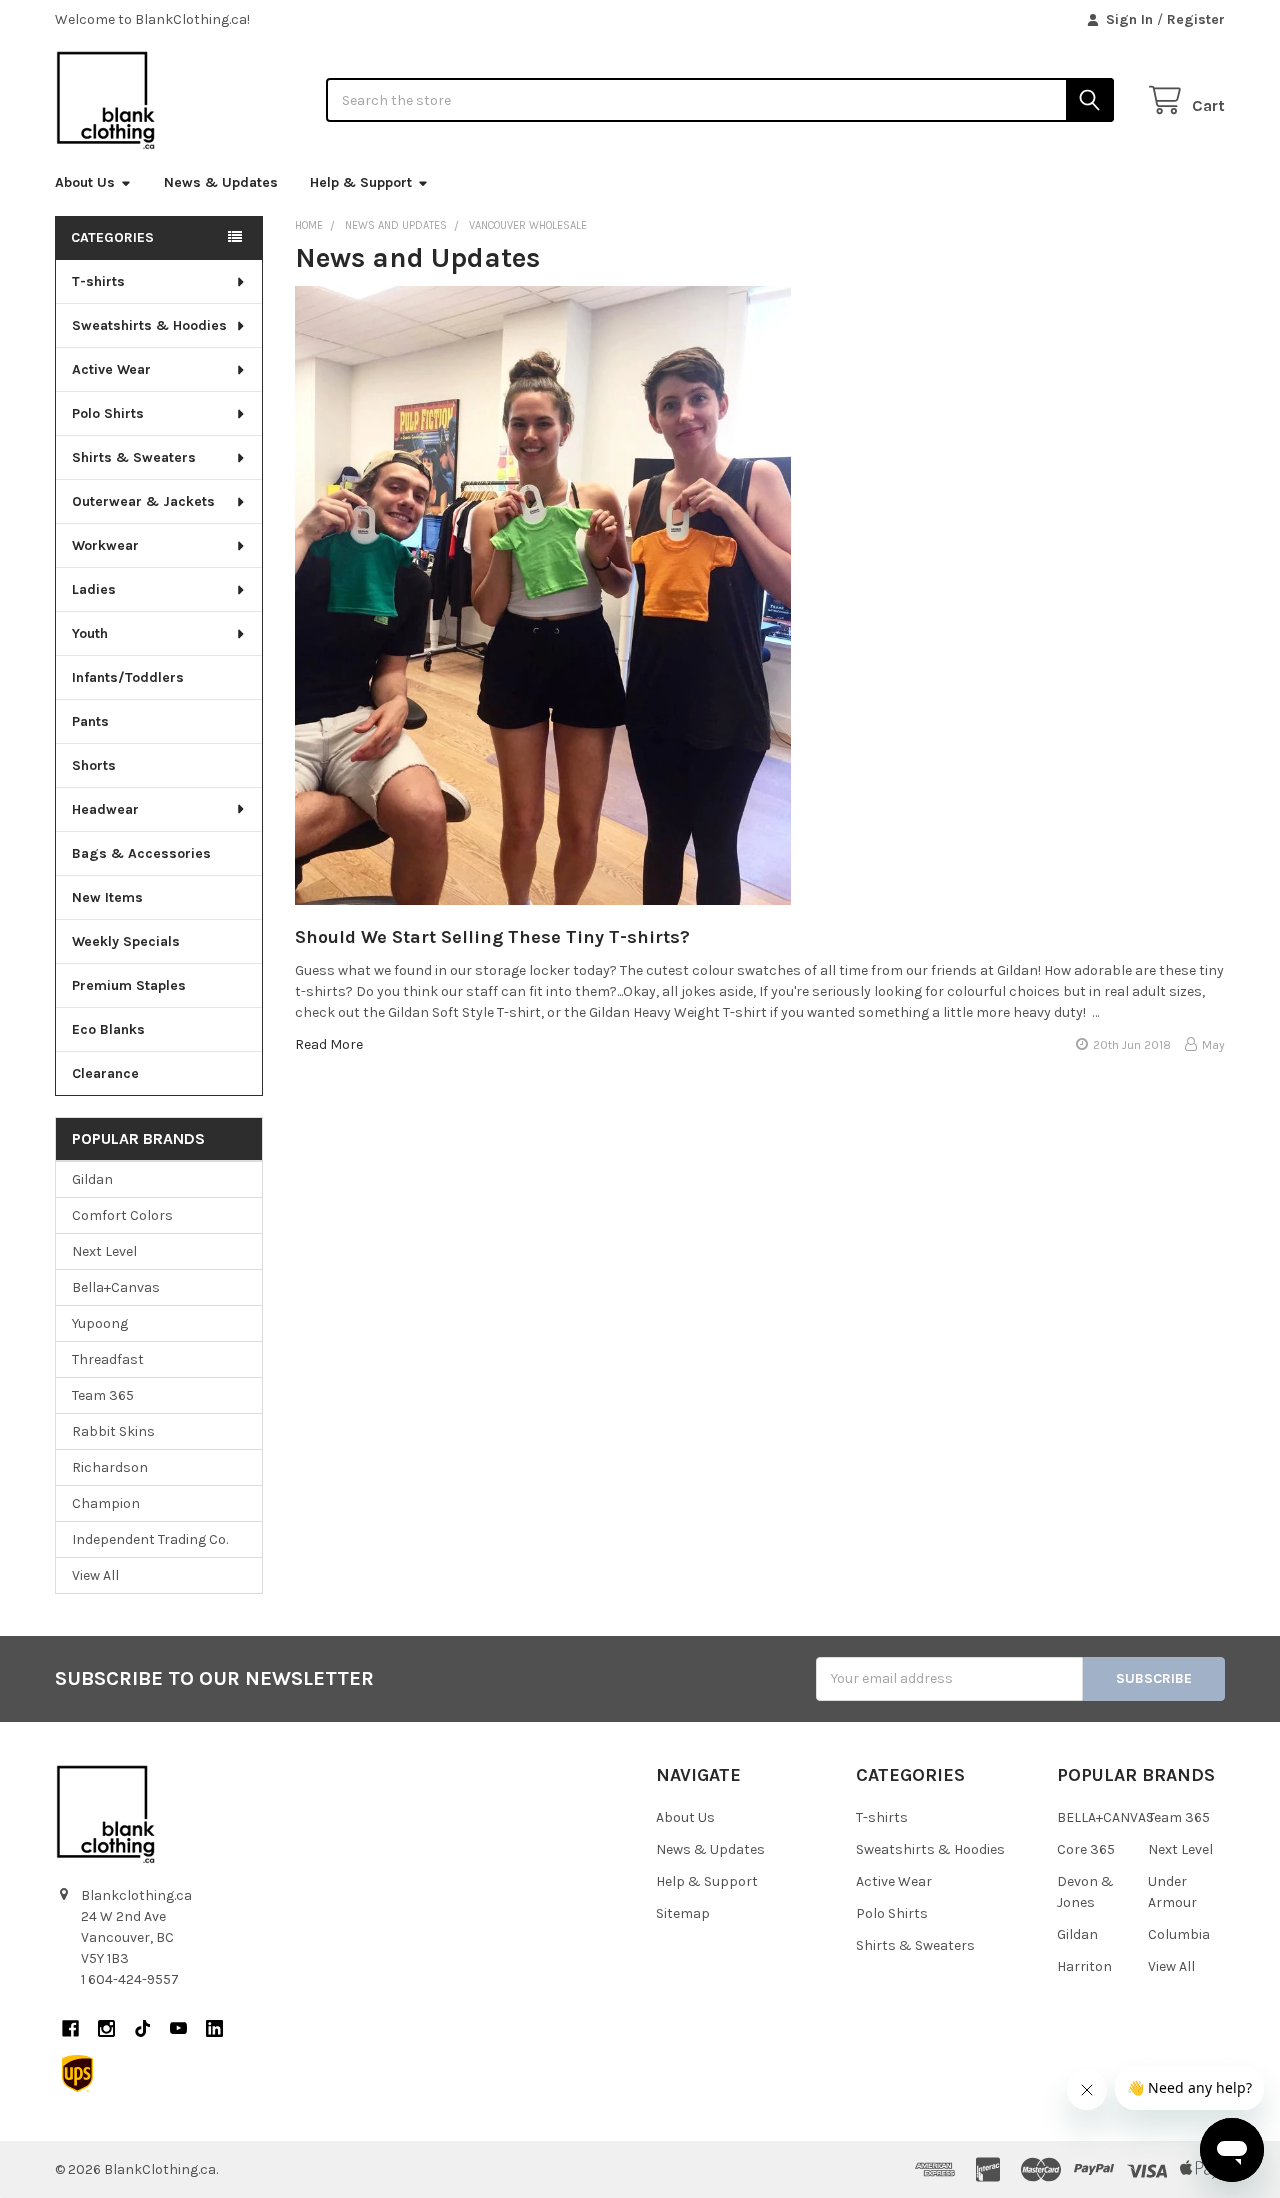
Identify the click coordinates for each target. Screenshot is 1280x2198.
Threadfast (108, 1359)
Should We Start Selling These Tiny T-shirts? (492, 937)
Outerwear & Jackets (143, 501)
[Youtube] (178, 2028)
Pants (90, 721)
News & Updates (221, 182)
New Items (107, 897)
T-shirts (98, 281)
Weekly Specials (126, 941)
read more (329, 1044)
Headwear (105, 809)
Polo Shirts (108, 413)
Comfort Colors (122, 1215)
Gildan (92, 1179)
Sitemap (683, 1913)
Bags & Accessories (141, 853)
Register (1196, 19)
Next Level (104, 1251)
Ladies (94, 589)
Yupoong (100, 1323)
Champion (106, 1503)
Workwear (105, 545)
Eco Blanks (108, 1029)
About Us (85, 182)
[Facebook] (70, 2028)
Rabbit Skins (113, 1431)
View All (95, 1575)
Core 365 (1086, 1849)
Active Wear (111, 369)
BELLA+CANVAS (1105, 1817)
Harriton (1084, 1966)
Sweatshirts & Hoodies (149, 325)
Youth (90, 633)
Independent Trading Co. (150, 1539)
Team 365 (103, 1395)
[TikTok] (142, 2028)
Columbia (1179, 1934)
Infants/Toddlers (128, 677)
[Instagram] (106, 2028)
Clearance (105, 1073)
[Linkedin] (214, 2028)
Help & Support (361, 182)
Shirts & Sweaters (134, 457)
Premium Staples (129, 985)
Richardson (110, 1467)
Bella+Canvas (116, 1287)
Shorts (94, 765)
